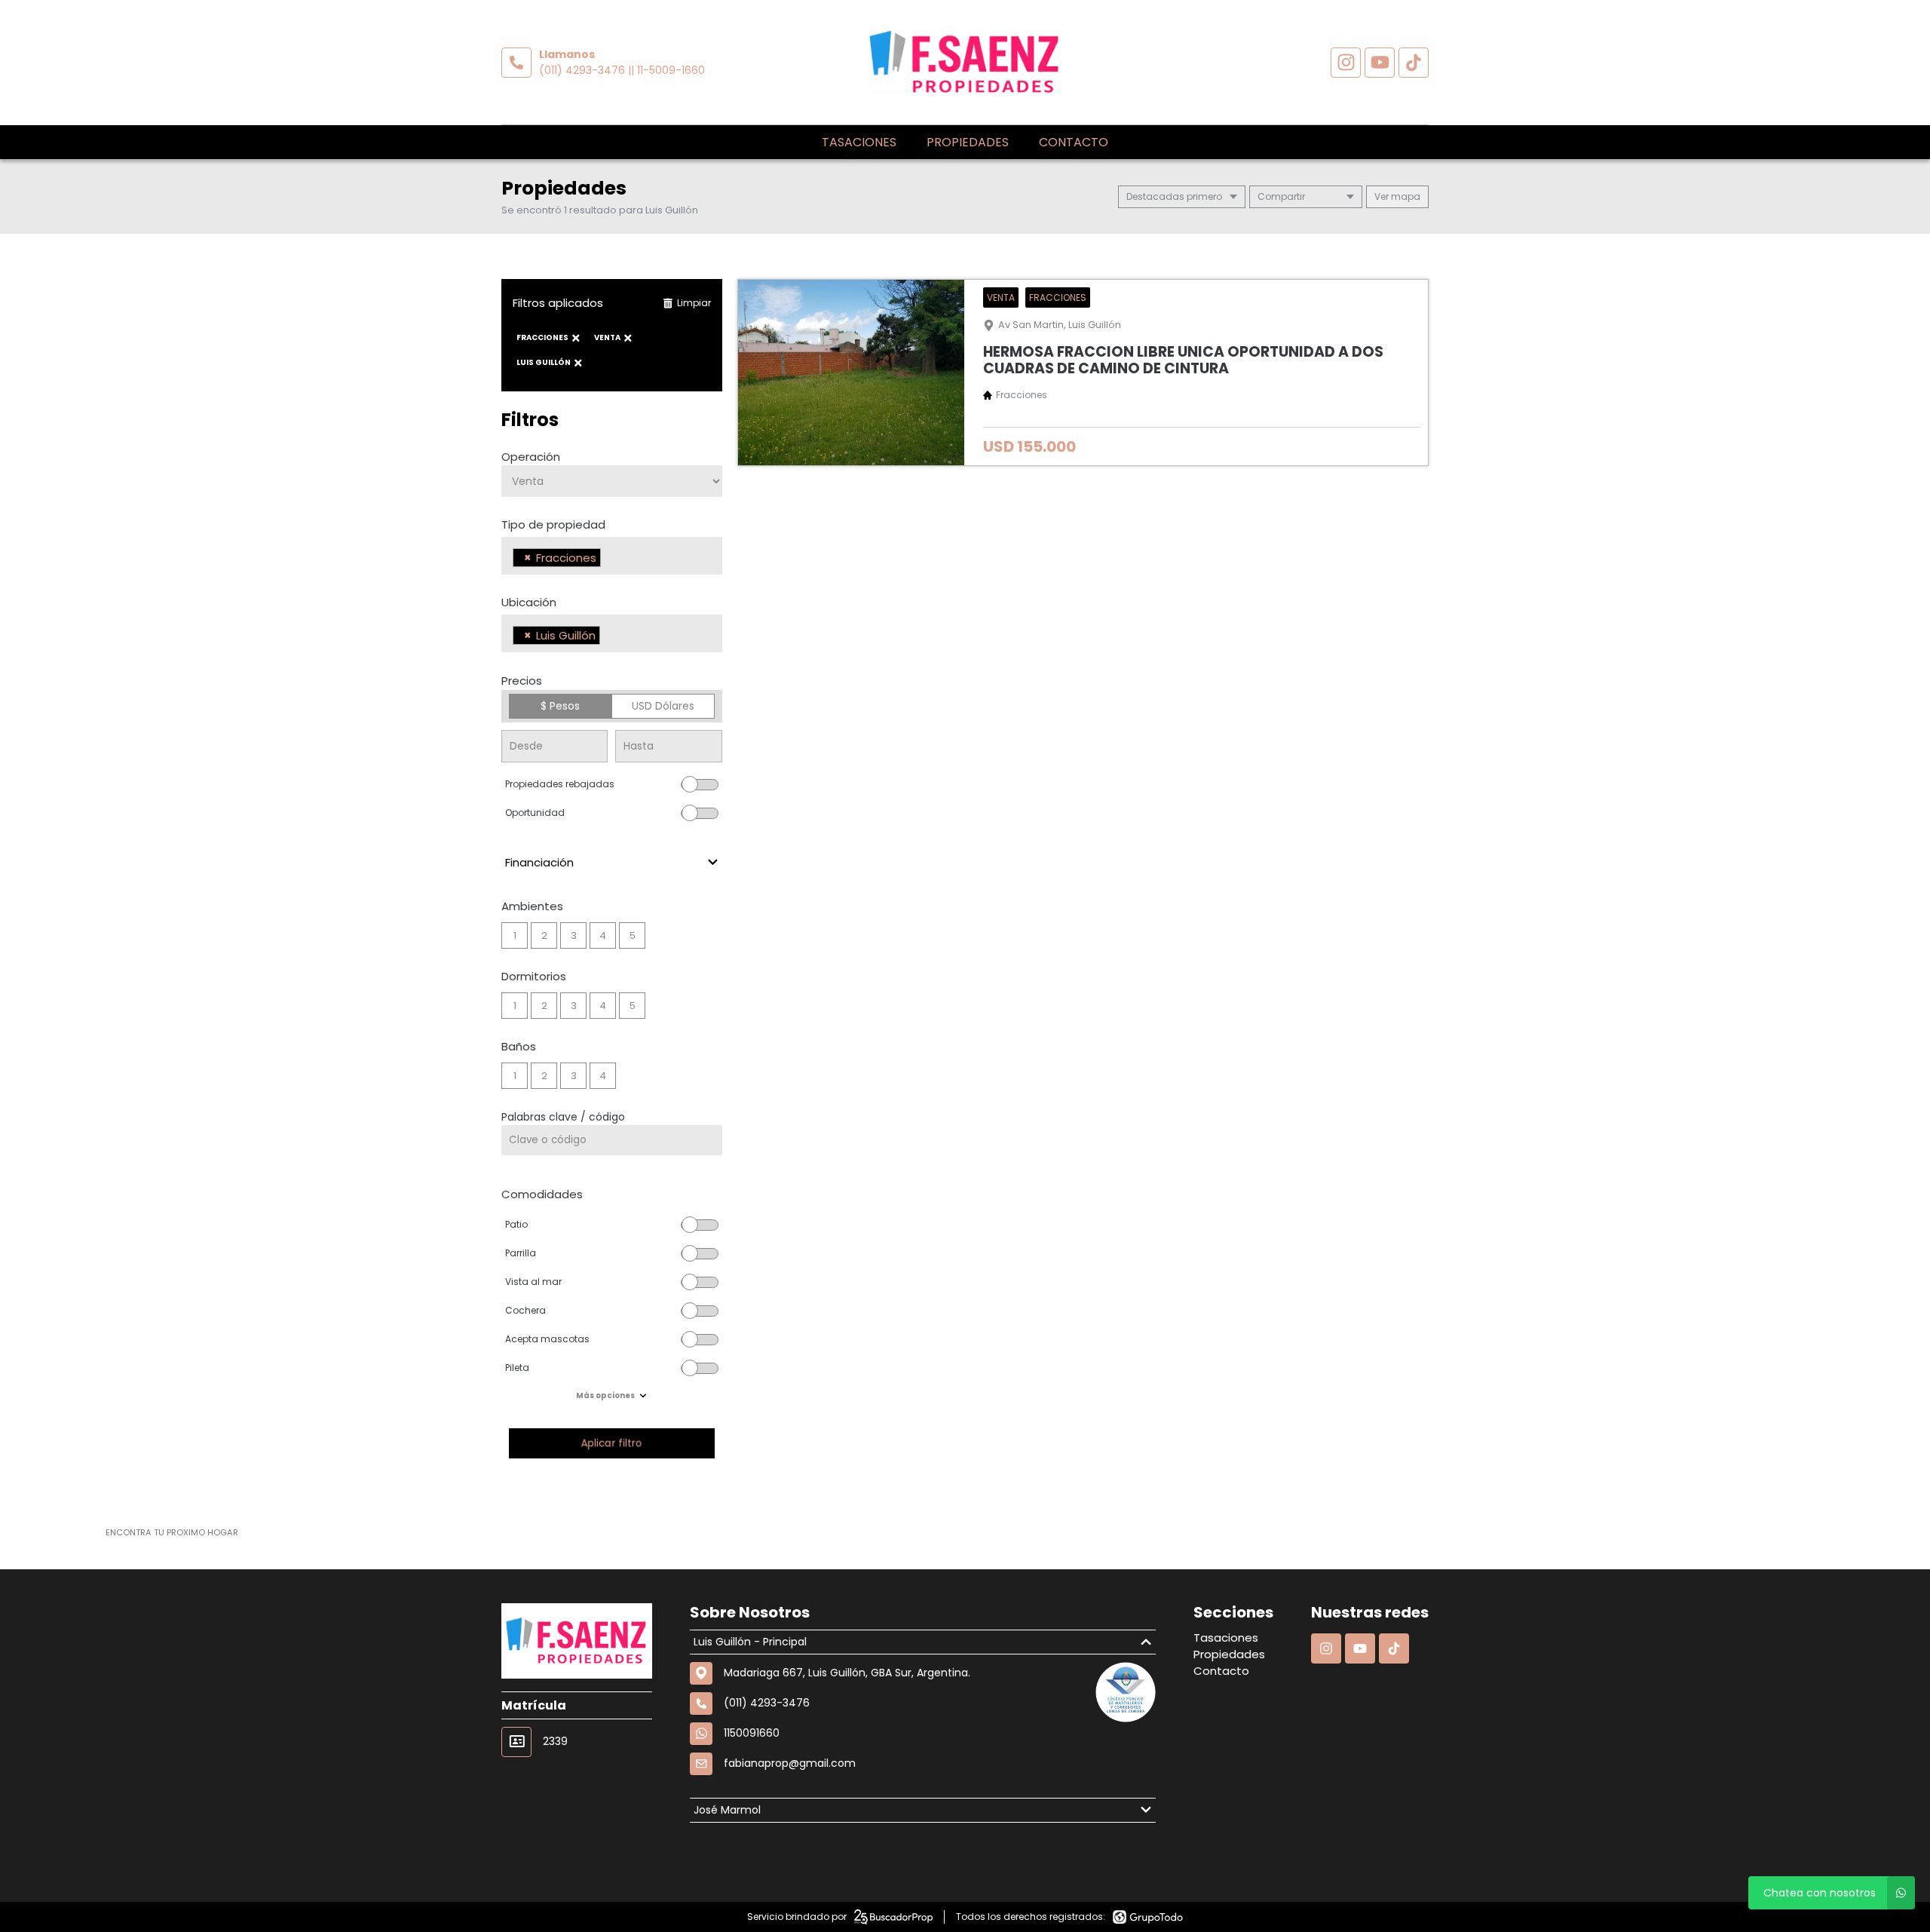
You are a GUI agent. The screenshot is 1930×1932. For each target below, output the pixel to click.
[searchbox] (609, 560)
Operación (531, 457)
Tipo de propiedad (553, 524)
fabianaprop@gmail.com (790, 1763)
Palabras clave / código (563, 1117)
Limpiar (694, 303)
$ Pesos (560, 706)
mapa (1405, 196)
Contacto (1074, 142)
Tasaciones (859, 142)
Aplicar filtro (611, 1443)
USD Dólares (663, 706)
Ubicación (529, 602)
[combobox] (612, 556)
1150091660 (752, 1733)
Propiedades (968, 142)
